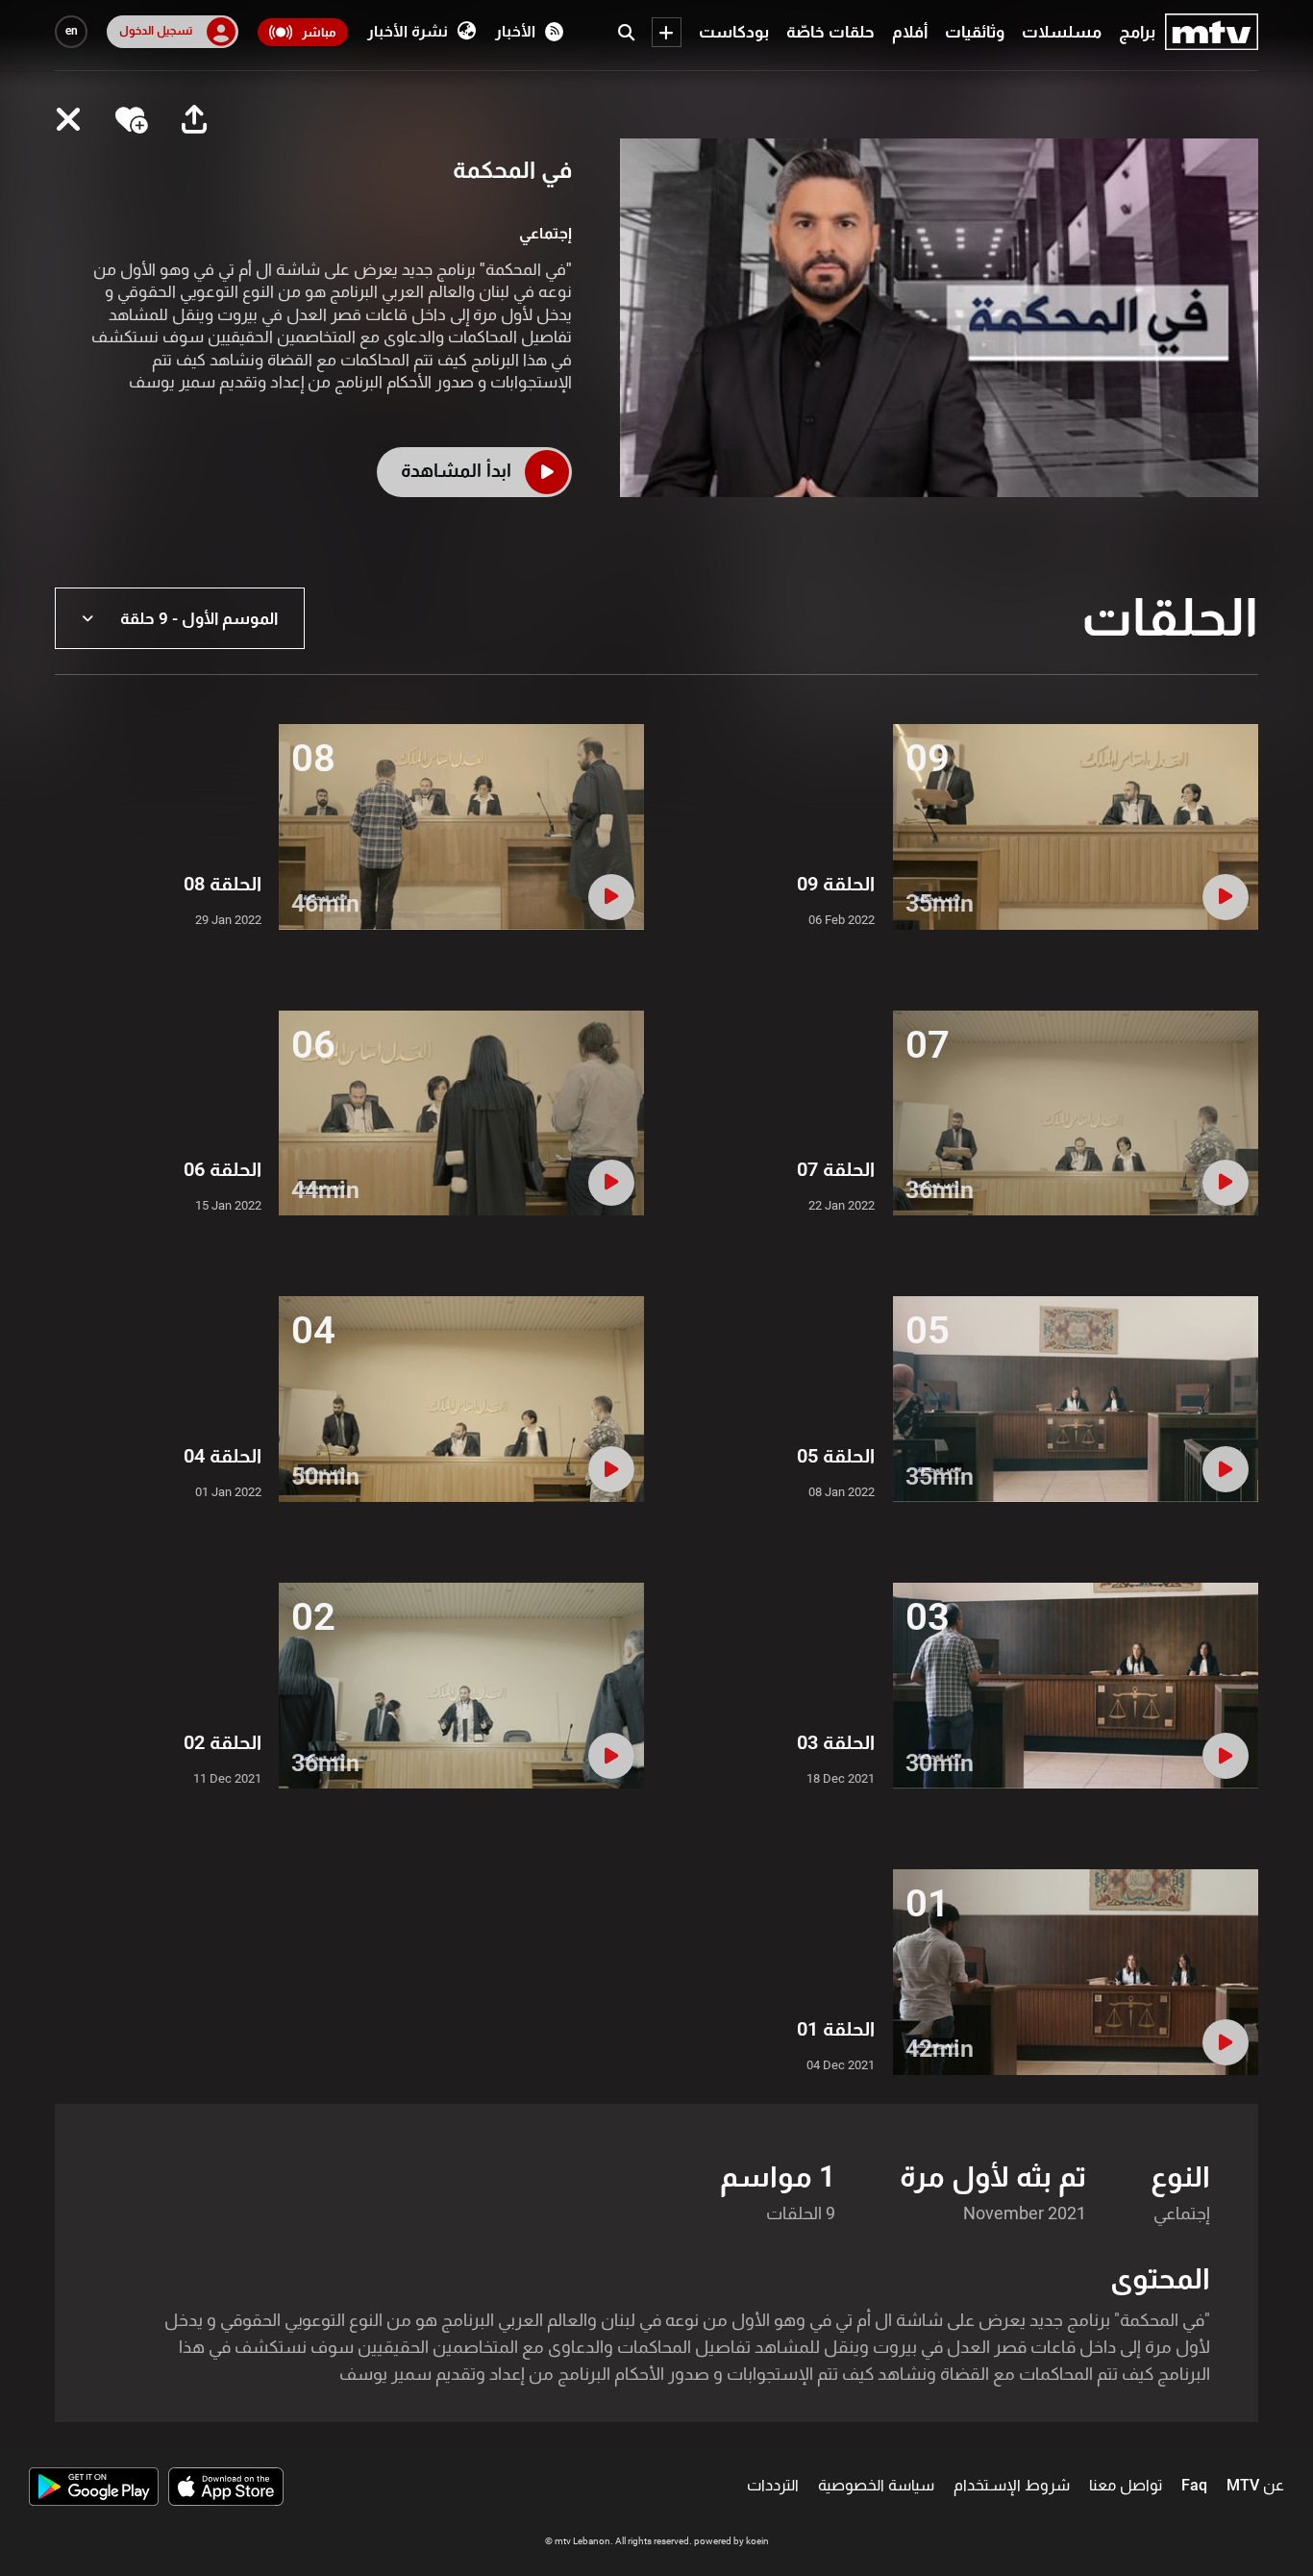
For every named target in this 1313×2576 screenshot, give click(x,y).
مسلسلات (1062, 32)
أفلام (910, 32)
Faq (1194, 2485)
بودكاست (734, 32)
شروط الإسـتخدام (1012, 2485)
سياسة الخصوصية (876, 2485)
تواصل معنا (1126, 2485)
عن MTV (1255, 2485)
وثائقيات (975, 32)
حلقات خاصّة (830, 32)
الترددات (773, 2485)
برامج (1137, 32)
